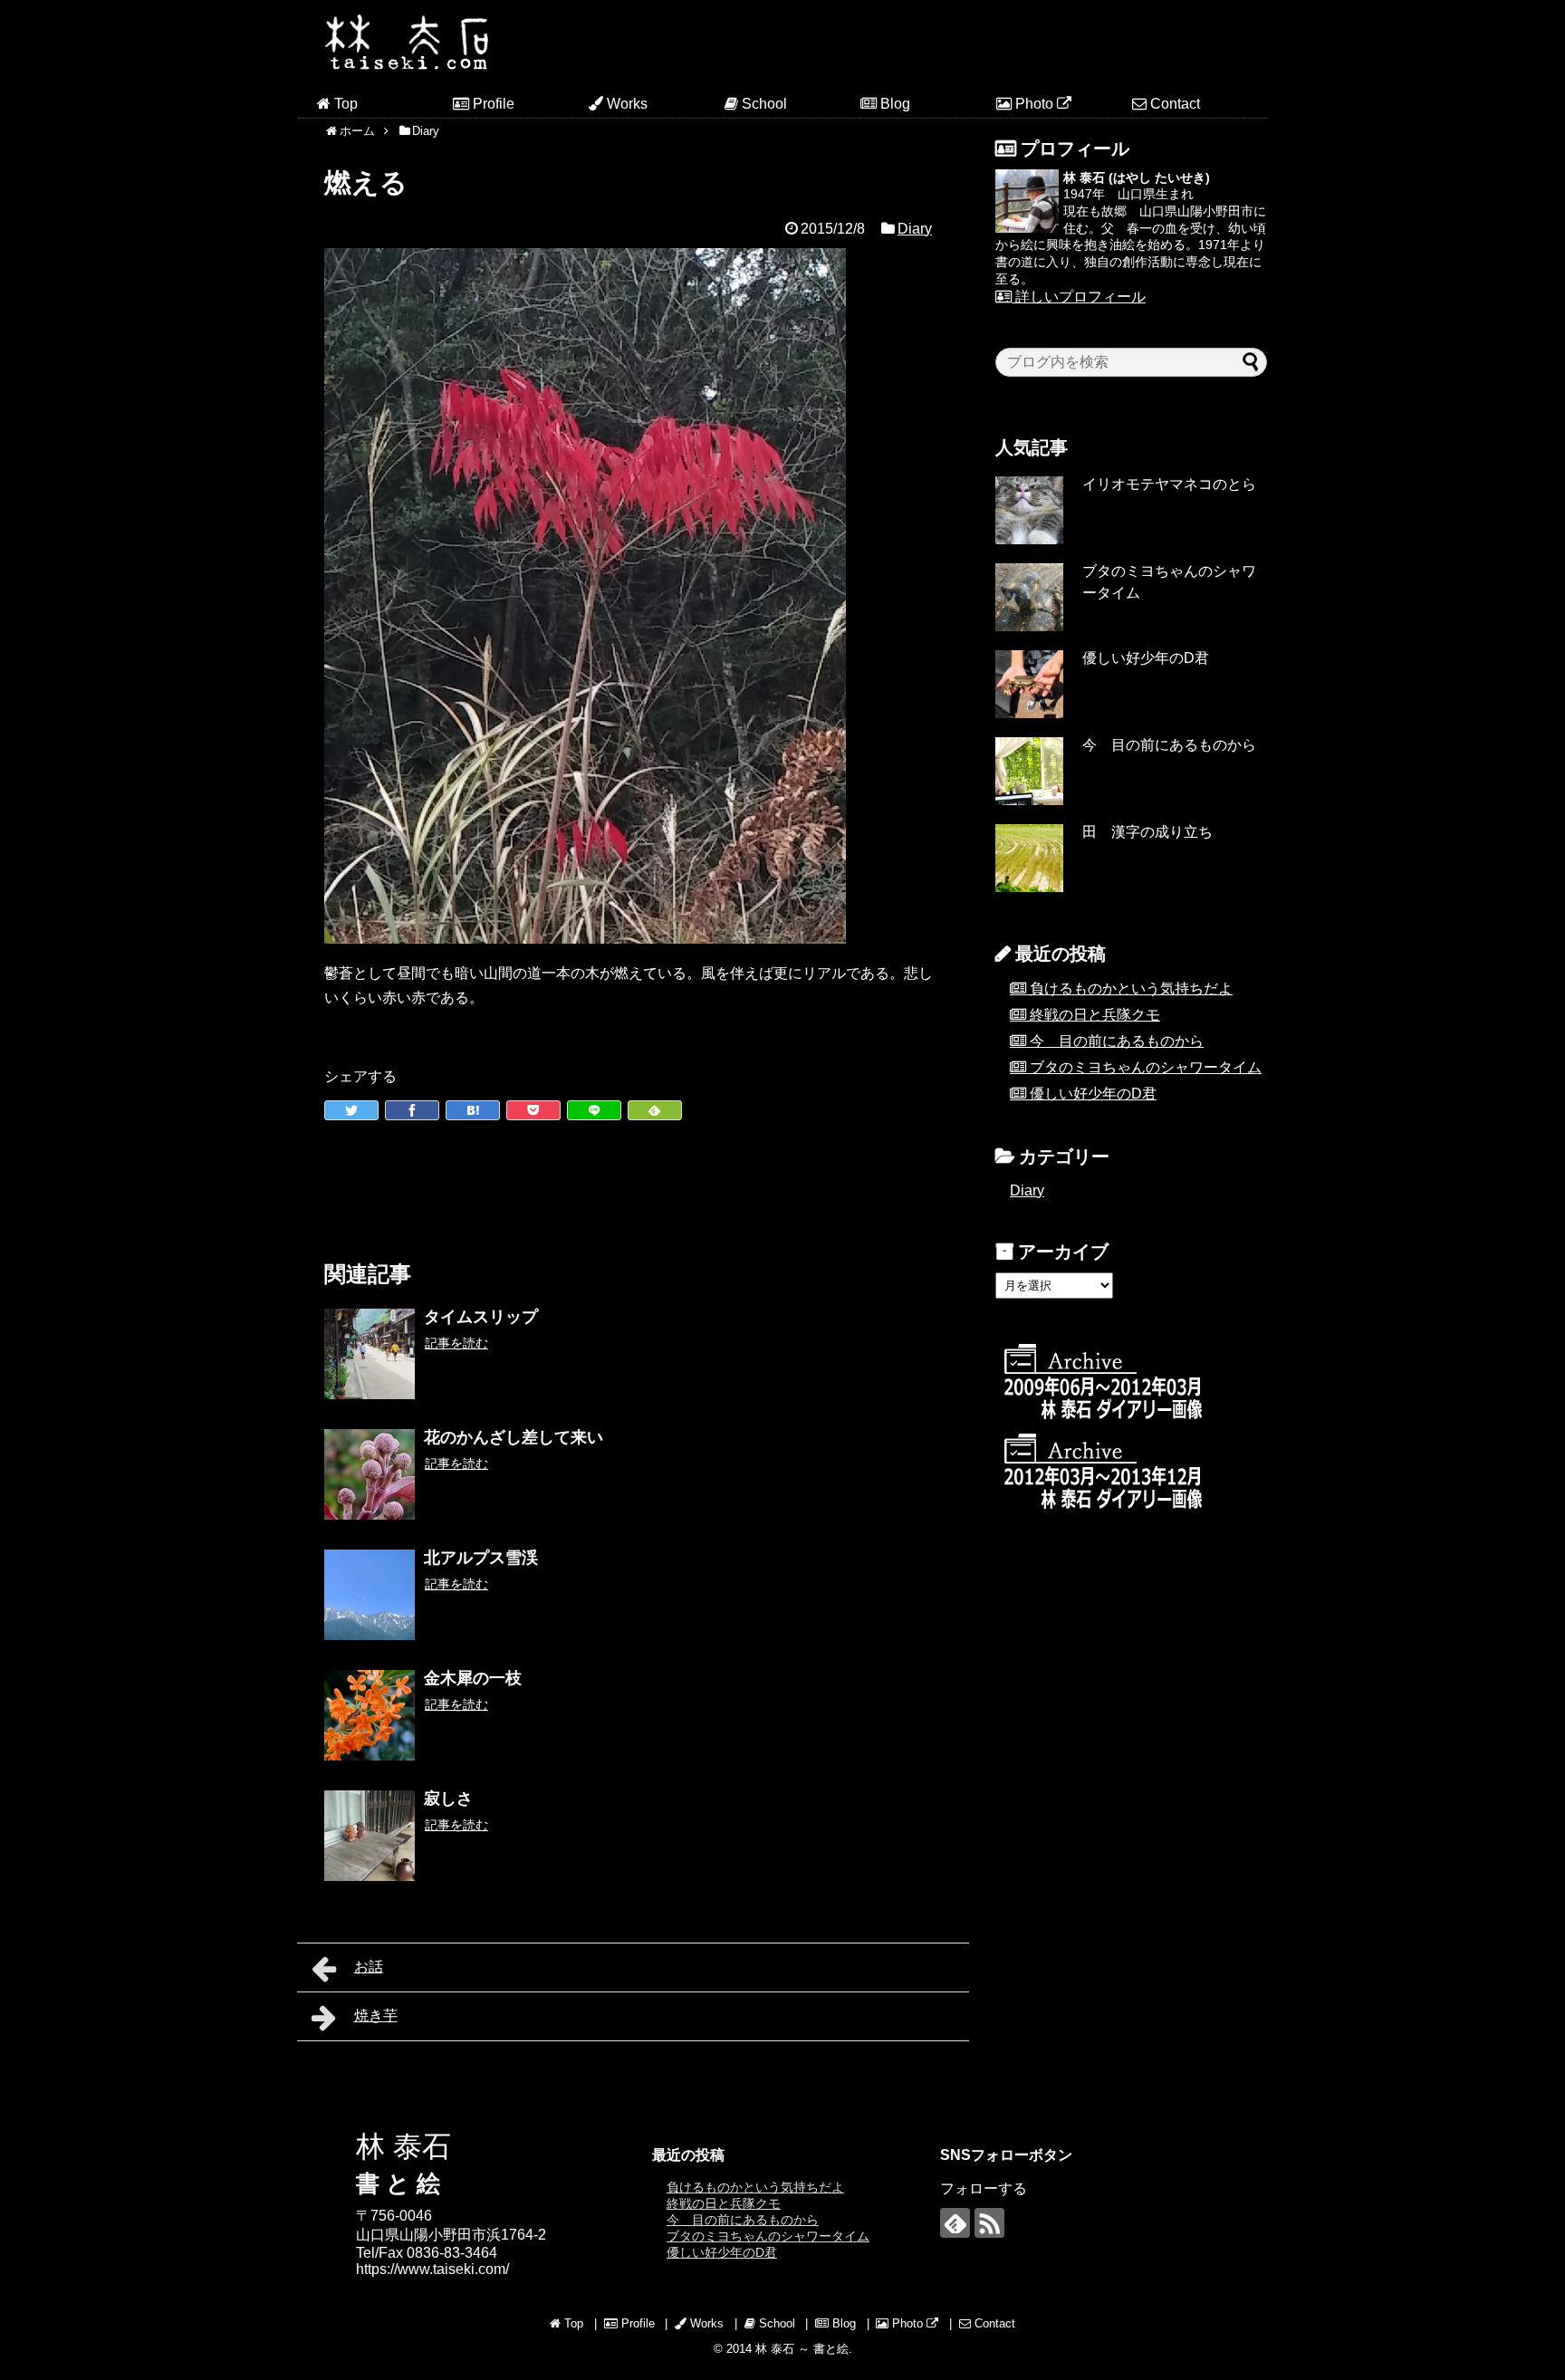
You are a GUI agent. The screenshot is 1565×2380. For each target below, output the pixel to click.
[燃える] (473, 1110)
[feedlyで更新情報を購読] (955, 2223)
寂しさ (448, 1799)
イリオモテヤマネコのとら (1169, 484)
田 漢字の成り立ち (1147, 832)
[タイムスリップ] (370, 1354)
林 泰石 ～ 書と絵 (802, 2349)
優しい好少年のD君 (1146, 658)
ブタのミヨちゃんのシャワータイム (1146, 1067)
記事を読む (456, 1343)
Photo (1034, 104)
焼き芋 (376, 2015)
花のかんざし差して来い (514, 1437)
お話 (369, 1967)
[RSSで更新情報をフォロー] (989, 2223)
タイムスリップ (481, 1317)
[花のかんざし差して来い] (370, 1474)
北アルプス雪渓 (481, 1558)
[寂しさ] (370, 1836)
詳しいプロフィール (1079, 297)
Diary (915, 229)
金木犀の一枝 (473, 1678)
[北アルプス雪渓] (370, 1595)
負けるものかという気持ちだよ (1131, 988)
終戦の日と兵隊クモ (1095, 1015)
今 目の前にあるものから (1169, 745)
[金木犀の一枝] (370, 1715)
